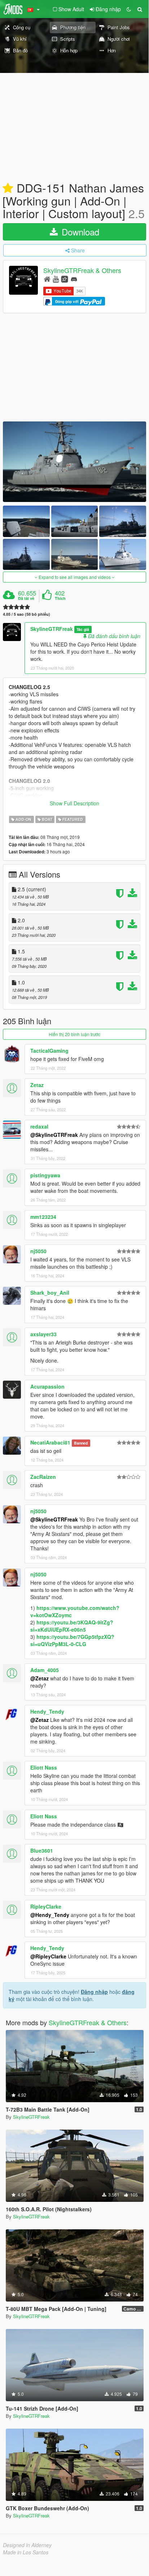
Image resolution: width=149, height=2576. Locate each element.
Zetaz (37, 1085)
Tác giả (83, 629)
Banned (81, 1443)
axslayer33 (43, 1334)
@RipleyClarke (48, 1956)
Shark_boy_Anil (50, 1293)
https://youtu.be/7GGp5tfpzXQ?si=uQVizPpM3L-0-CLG (72, 1640)
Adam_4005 (45, 1670)
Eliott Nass (44, 1767)
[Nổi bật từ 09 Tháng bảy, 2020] (8, 189)
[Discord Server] (74, 279)
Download (79, 232)
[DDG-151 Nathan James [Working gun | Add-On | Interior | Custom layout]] (74, 462)
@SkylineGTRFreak (54, 1135)
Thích (60, 598)
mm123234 (43, 1217)
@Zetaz (40, 1678)
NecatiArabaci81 (50, 1442)
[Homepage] (47, 279)
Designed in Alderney (27, 2545)
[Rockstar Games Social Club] (65, 279)
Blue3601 (42, 1850)
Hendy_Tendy (47, 1711)
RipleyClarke (46, 1906)
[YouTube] (56, 279)
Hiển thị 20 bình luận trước (74, 1034)
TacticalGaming (49, 1051)
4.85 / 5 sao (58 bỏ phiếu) (27, 614)
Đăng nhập (94, 1992)
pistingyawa (45, 1175)
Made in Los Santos (26, 2552)
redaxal (39, 1126)
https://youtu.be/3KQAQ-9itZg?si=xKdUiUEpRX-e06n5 (72, 1626)
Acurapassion (47, 1386)
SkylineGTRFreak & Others (82, 270)
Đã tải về (26, 598)
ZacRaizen (43, 1477)
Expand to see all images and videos (75, 577)
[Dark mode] (129, 9)
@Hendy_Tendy (50, 1915)
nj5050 (38, 1251)
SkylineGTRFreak (52, 629)
